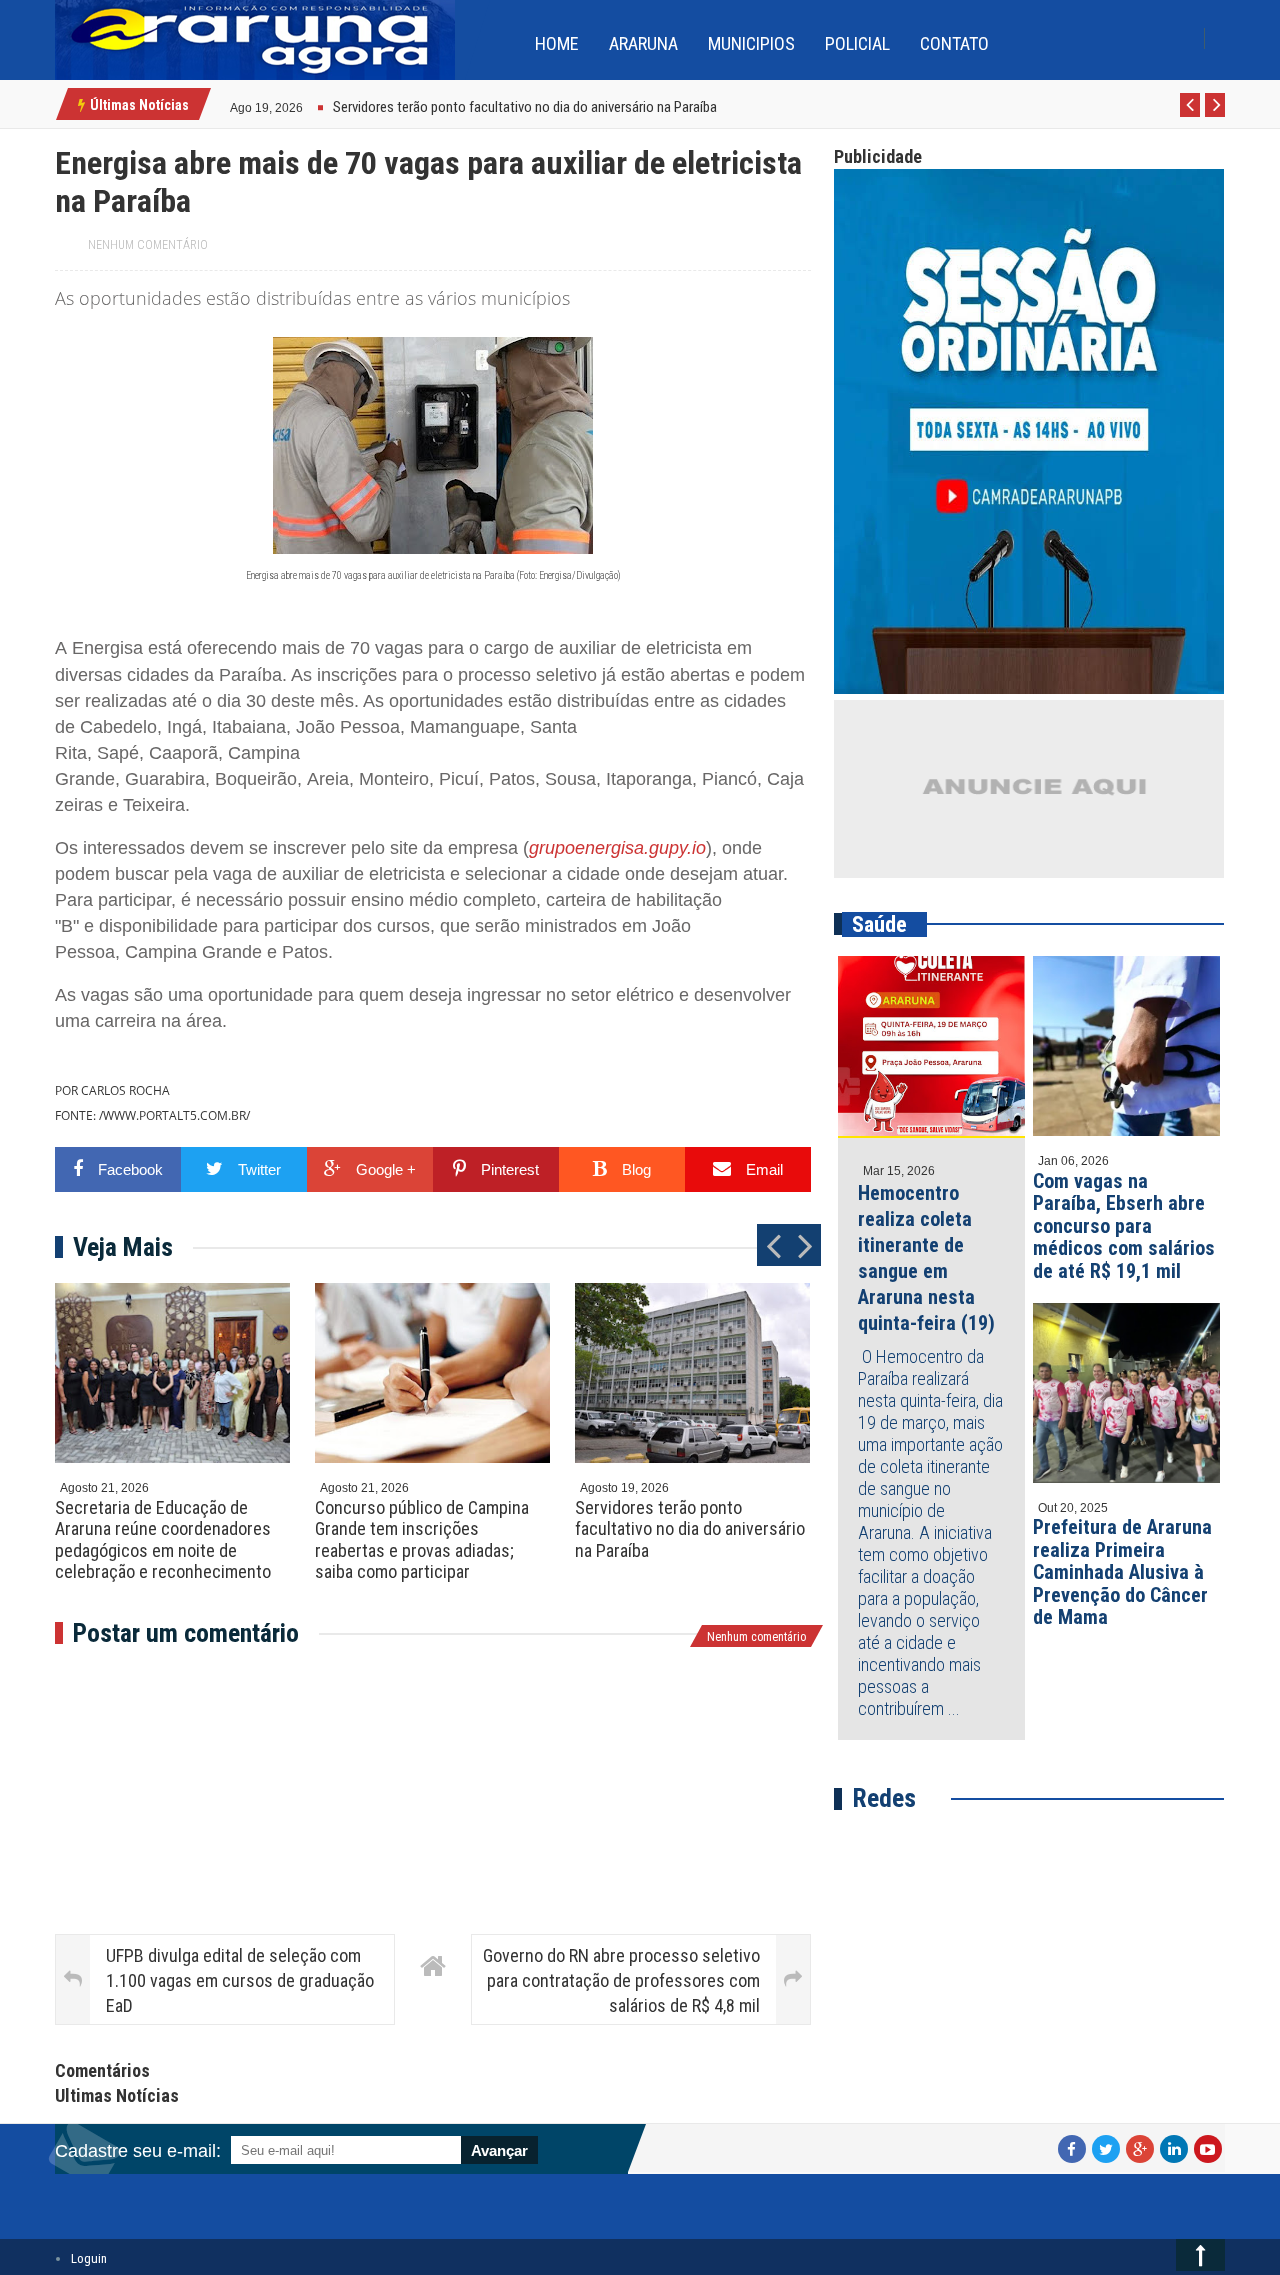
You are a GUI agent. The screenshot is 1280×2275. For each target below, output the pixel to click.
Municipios (751, 43)
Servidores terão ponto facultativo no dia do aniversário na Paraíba (690, 1529)
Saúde (879, 924)
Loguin (89, 2258)
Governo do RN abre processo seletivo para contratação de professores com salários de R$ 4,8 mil (621, 1980)
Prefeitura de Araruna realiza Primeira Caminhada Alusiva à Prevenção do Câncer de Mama (1122, 1572)
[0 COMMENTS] (305, 105)
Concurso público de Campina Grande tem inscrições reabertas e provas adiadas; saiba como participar (422, 1540)
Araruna (643, 43)
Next (1215, 116)
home (557, 43)
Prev (1190, 116)
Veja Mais (123, 1247)
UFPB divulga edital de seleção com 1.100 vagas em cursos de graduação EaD (240, 1980)
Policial (857, 43)
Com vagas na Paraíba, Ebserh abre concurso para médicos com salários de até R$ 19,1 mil (1124, 1226)
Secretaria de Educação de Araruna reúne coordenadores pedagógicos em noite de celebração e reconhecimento (163, 1540)
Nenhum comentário (148, 245)
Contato (954, 43)
